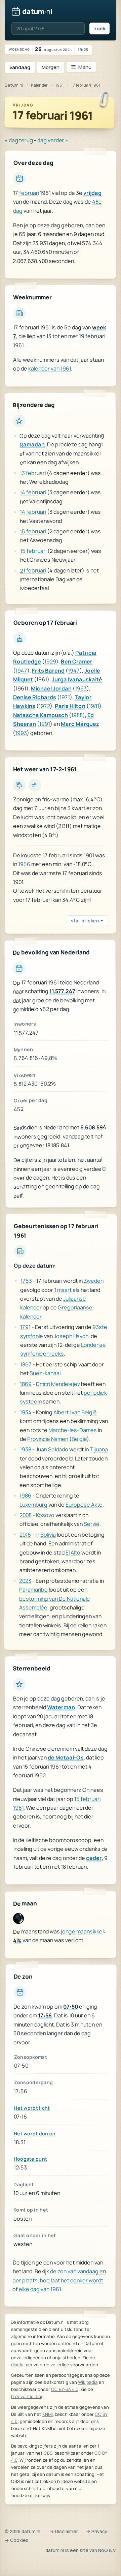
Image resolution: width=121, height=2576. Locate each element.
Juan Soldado (52, 1449)
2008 (26, 1515)
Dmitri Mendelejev (58, 1384)
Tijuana (99, 1450)
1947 (21, 670)
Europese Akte (84, 1505)
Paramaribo (33, 1590)
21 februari (33, 570)
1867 (26, 1364)
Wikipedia (88, 2382)
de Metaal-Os (66, 1757)
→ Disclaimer (64, 2531)
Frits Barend (48, 671)
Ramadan (32, 445)
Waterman (61, 1708)
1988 (77, 715)
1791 (25, 1327)
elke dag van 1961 (40, 2289)
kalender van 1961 (50, 368)
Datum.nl (14, 85)
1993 (21, 733)
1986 (25, 1496)
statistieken (85, 921)
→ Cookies (17, 2540)
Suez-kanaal (45, 1373)
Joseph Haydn (71, 1336)
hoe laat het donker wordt (72, 2281)
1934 (26, 1412)
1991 (45, 724)
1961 (59, 85)
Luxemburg (33, 1504)
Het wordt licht (32, 2108)
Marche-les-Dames (73, 1430)
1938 (26, 1449)
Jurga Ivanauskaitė (77, 679)
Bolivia (48, 1535)
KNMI (48, 2414)
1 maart (63, 1290)
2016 (25, 1534)
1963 (81, 688)
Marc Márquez (80, 724)
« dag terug (19, 140)
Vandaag (20, 67)
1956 (24, 864)
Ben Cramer (77, 662)
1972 (44, 706)
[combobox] (48, 28)
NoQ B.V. (107, 2550)
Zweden (94, 1281)
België (79, 1439)
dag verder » (53, 140)
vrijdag (92, 193)
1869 (26, 1384)
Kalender (39, 85)
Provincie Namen (48, 1439)
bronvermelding (27, 2396)
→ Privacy (97, 2531)
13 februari (33, 473)
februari (29, 193)
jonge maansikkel (82, 1931)
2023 (25, 1580)
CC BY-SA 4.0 (65, 2389)
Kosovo (45, 1515)
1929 (50, 661)
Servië (92, 1524)
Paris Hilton (70, 706)
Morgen (51, 67)
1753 (26, 1281)
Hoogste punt (30, 2159)
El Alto (73, 1552)
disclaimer (22, 2365)
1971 (65, 697)
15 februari (33, 532)
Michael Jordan (51, 688)
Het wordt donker (35, 2133)
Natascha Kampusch (41, 715)
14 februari (33, 493)
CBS (48, 2453)
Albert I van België (75, 1412)
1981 (94, 706)
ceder (94, 1858)
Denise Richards (35, 697)
